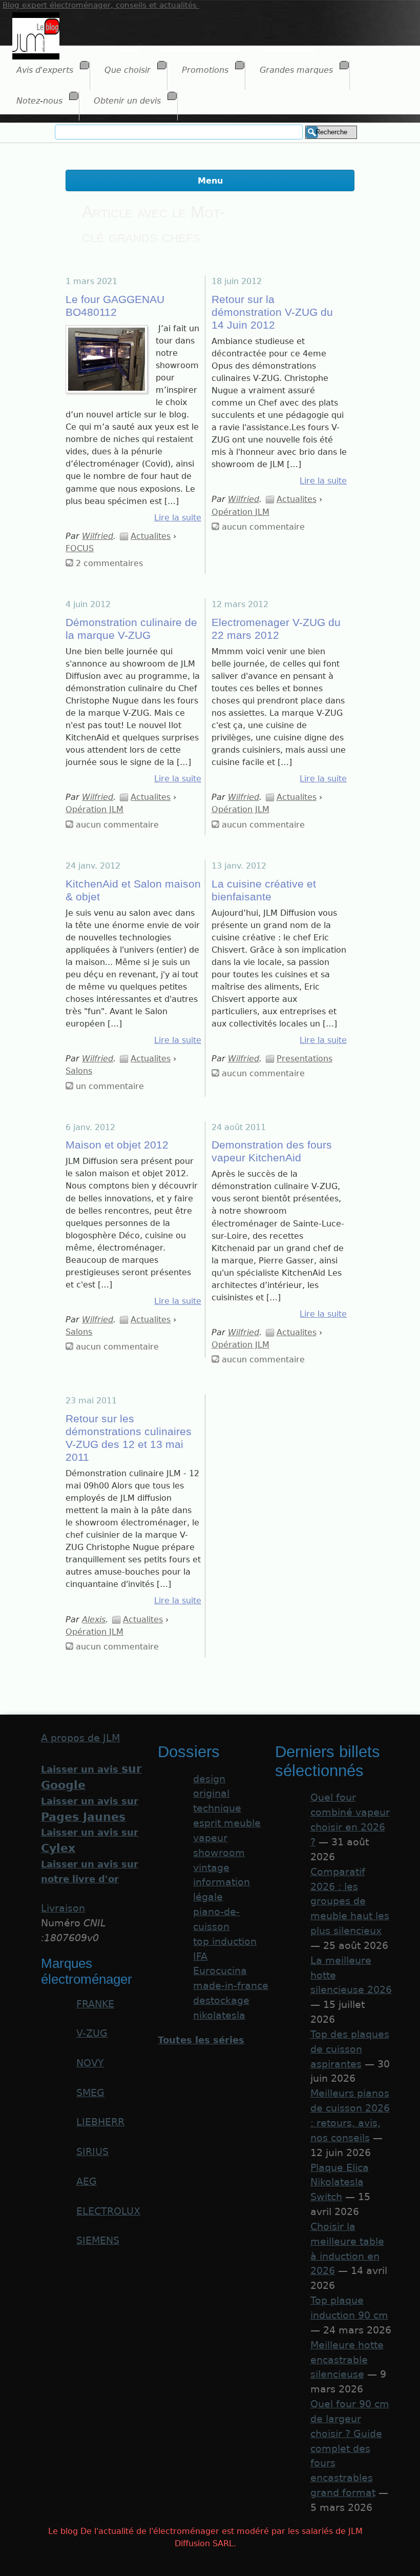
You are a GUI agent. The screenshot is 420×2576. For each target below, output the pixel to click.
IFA (200, 1956)
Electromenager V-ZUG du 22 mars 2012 (276, 629)
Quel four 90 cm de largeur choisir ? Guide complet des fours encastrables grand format (350, 2448)
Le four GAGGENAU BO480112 (115, 306)
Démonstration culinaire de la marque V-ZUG (131, 629)
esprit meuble (227, 1823)
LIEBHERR (100, 2122)
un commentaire (110, 1086)
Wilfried (98, 536)
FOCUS (80, 548)
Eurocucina (220, 1971)
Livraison (63, 1908)
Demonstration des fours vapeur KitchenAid (272, 1151)
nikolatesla (219, 2015)
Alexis (94, 1619)
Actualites (151, 536)
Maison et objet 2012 (117, 1145)
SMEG (90, 2093)
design (209, 1779)
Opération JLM (240, 512)
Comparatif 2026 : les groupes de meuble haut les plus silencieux (350, 1901)
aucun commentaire (263, 527)
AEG (87, 2181)
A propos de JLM (80, 1738)
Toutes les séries (201, 2040)
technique (217, 1808)
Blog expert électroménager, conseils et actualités (101, 5)
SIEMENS (98, 2240)
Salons (79, 1071)
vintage (211, 1868)
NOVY (90, 2063)
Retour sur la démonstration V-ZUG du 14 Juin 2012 (272, 312)
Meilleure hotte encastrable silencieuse (347, 2360)
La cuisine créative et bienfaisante (264, 890)
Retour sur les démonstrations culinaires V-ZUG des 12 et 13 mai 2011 (129, 1438)
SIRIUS (92, 2152)
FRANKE (95, 2004)
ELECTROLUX (108, 2211)
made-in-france (231, 1986)
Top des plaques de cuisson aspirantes (350, 2049)
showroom (219, 1853)
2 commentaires (109, 563)
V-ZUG (92, 2033)
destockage (221, 2000)
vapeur (210, 1838)
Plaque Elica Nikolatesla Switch (340, 2182)
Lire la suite (178, 518)
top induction (225, 1941)
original (211, 1793)
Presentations (304, 1059)
